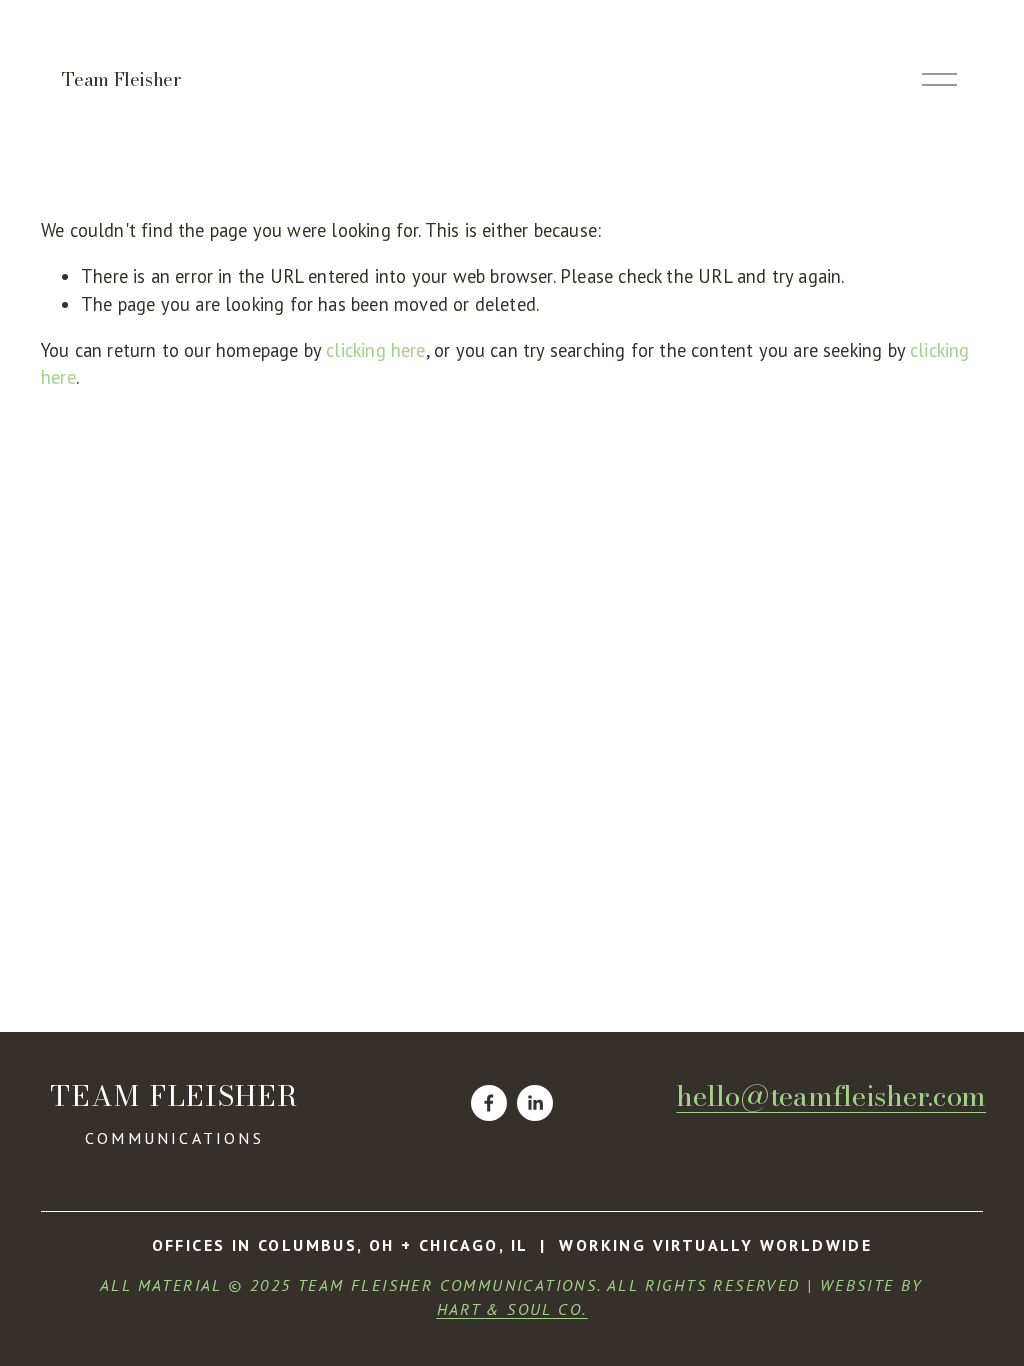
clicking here (375, 350)
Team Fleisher (120, 79)
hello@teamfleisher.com (831, 1096)
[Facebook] (489, 1103)
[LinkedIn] (535, 1103)
